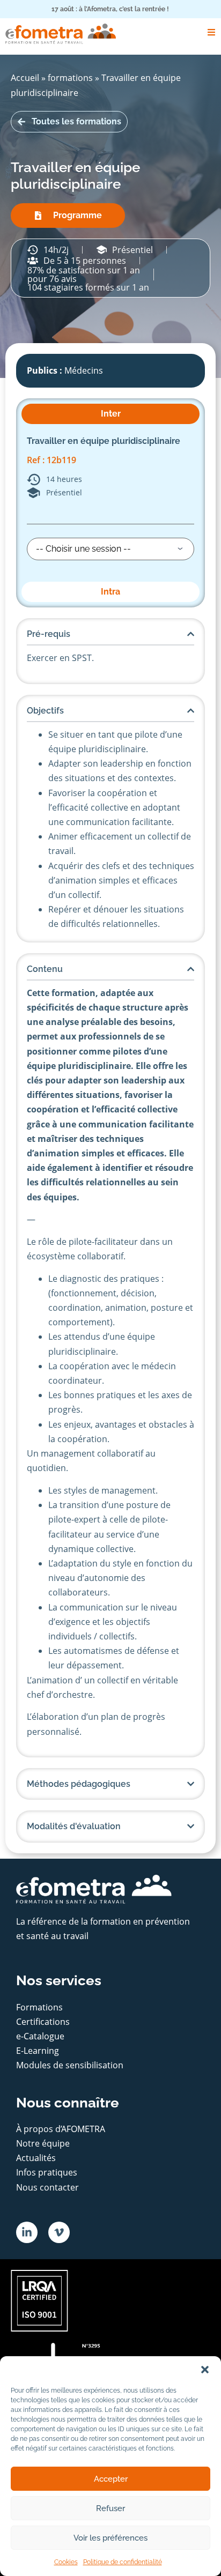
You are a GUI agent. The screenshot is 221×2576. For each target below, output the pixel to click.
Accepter (111, 2479)
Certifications (43, 2022)
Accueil (25, 78)
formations (70, 78)
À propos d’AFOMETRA (61, 2129)
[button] (205, 2370)
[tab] (110, 414)
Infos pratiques (47, 2172)
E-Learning (38, 2051)
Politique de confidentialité (123, 2562)
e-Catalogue (40, 2036)
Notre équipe (43, 2143)
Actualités (36, 2158)
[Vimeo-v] (59, 2232)
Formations (39, 2007)
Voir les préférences (110, 2538)
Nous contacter (47, 2187)
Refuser (110, 2508)
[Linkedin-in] (27, 2232)
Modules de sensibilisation (70, 2065)
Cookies (66, 2562)
